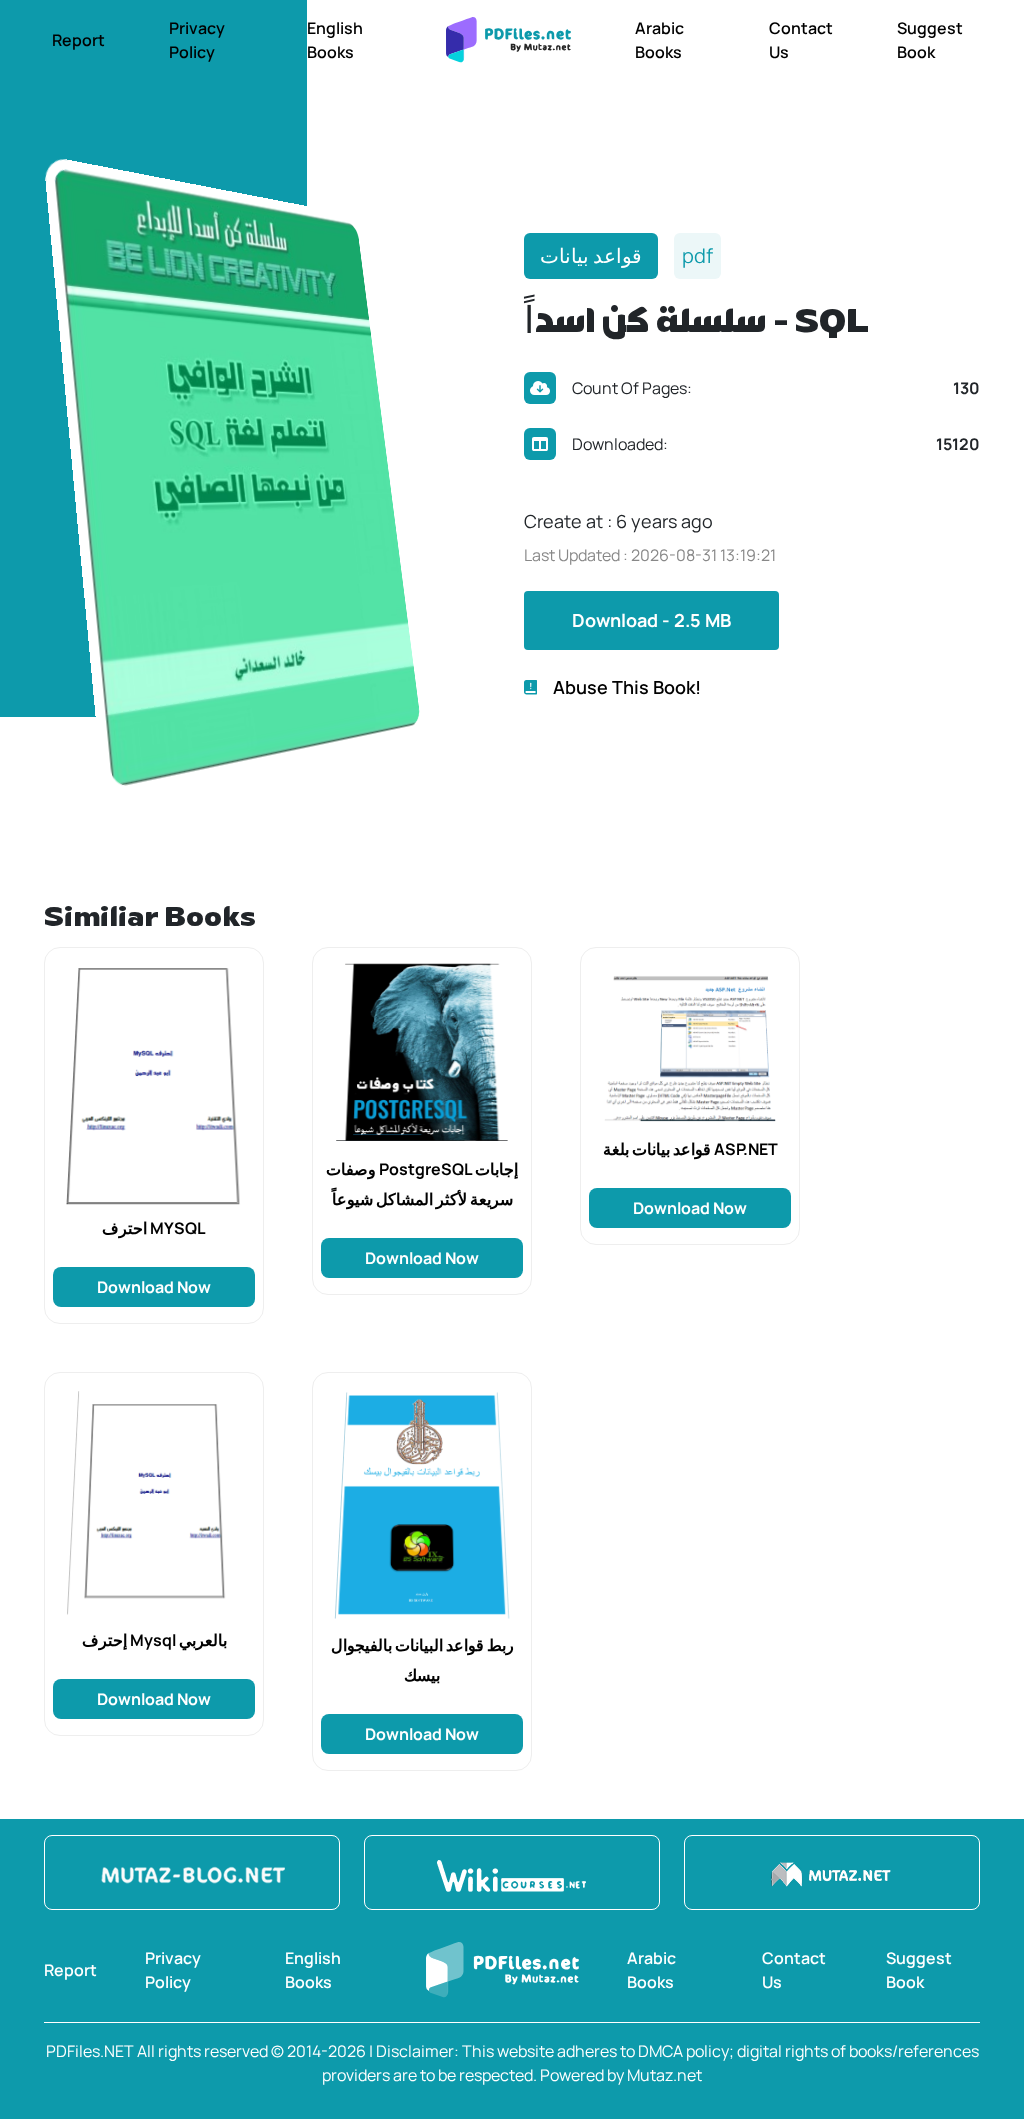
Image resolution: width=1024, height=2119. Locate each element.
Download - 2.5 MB (651, 620)
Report (78, 40)
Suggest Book (930, 40)
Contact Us (801, 40)
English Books (335, 40)
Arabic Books (659, 40)
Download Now (154, 1287)
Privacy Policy (197, 40)
